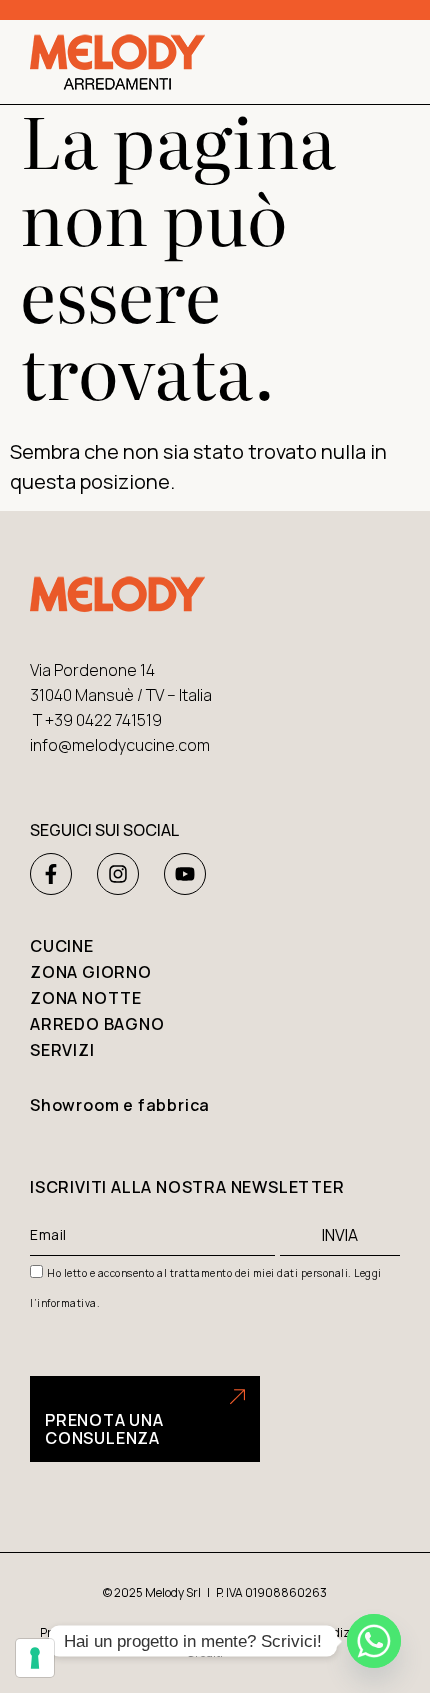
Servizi (62, 1050)
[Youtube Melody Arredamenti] (185, 874)
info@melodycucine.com (120, 745)
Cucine (62, 946)
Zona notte (86, 998)
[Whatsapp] (374, 1641)
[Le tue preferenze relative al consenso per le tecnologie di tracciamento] (35, 1658)
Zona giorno (91, 972)
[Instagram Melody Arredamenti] (118, 874)
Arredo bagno (97, 1024)
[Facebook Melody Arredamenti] (51, 874)
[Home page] (117, 62)
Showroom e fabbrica (120, 1105)
